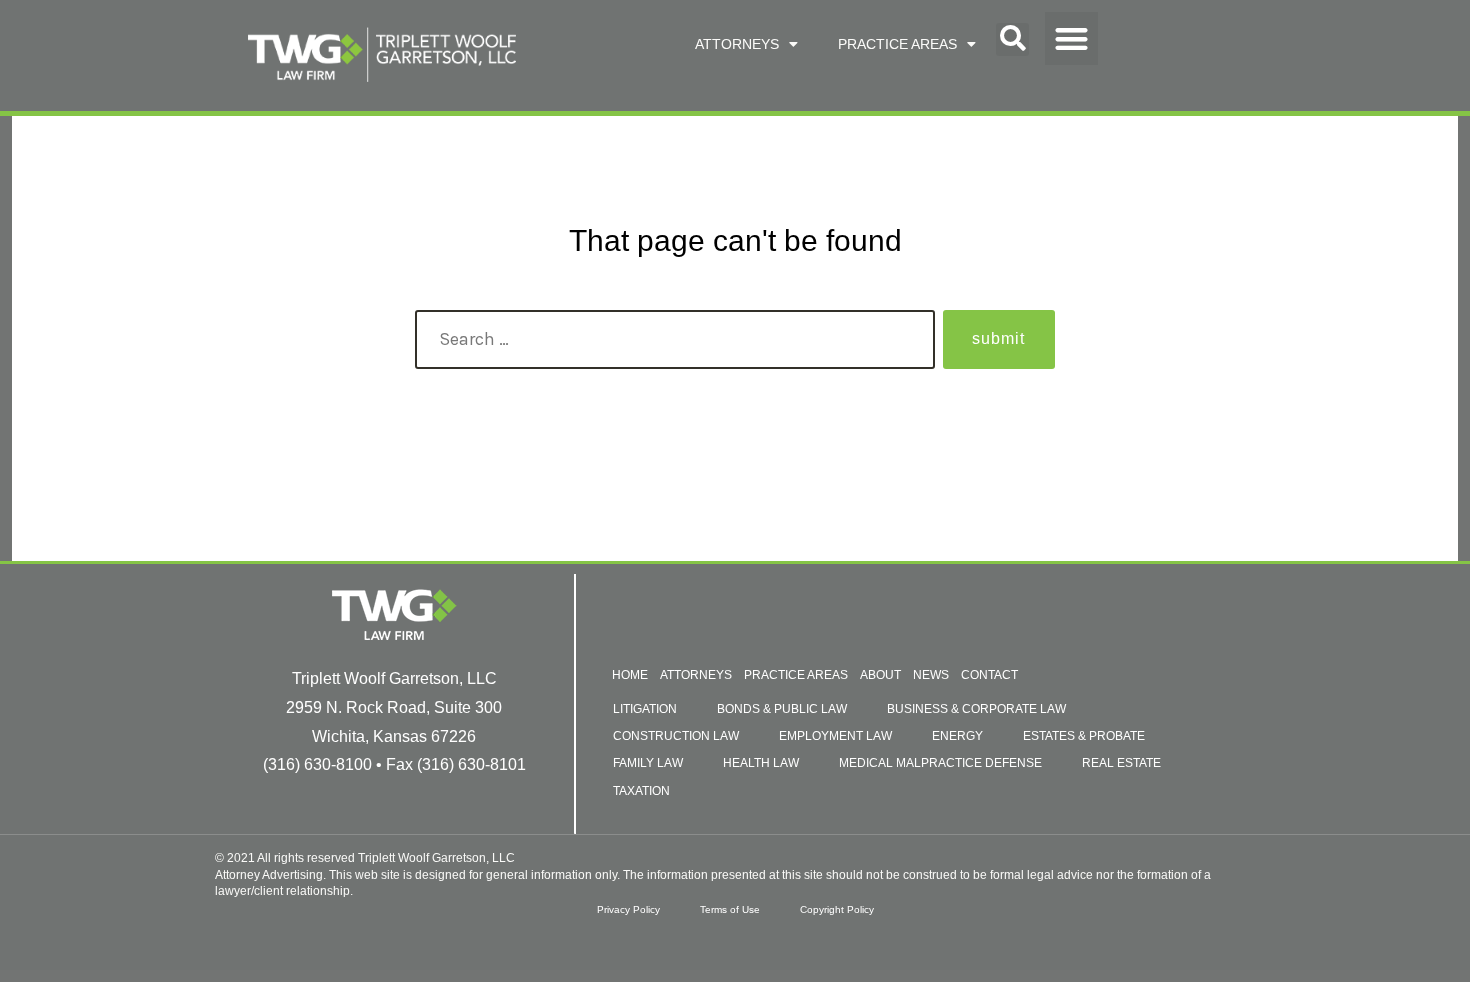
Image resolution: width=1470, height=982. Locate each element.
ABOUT (880, 675)
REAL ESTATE (1121, 763)
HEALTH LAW (761, 763)
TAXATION (641, 791)
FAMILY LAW (648, 763)
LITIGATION (645, 709)
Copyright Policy (837, 909)
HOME (630, 675)
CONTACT (989, 675)
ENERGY (957, 736)
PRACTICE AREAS (897, 44)
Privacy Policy (628, 909)
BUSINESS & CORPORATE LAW (976, 709)
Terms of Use (730, 909)
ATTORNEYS (737, 44)
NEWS (931, 675)
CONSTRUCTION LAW (676, 736)
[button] (1012, 39)
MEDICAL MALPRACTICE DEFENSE (940, 763)
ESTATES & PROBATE (1084, 736)
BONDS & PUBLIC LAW (782, 709)
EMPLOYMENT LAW (835, 736)
